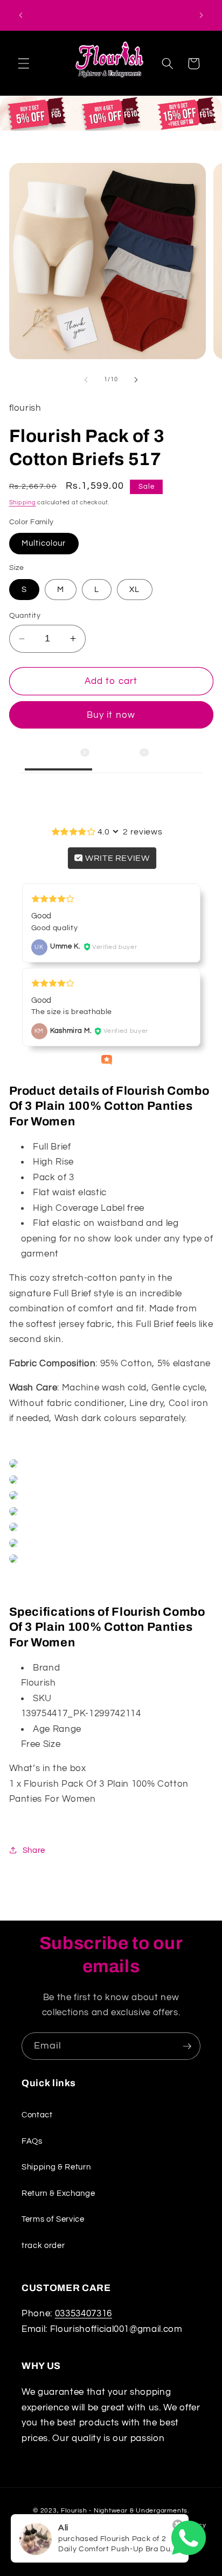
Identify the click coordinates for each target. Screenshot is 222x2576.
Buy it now (111, 715)
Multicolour (44, 543)
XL (134, 589)
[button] (24, 63)
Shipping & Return (56, 2167)
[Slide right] (136, 380)
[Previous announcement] (21, 15)
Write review (116, 858)
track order (43, 2245)
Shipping (23, 502)
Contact (37, 2115)
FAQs (32, 2141)
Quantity (25, 615)
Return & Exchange (58, 2193)
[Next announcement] (202, 15)
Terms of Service (53, 2219)
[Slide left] (86, 380)
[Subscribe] (187, 2046)
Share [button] (34, 1850)
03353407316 (84, 2313)
